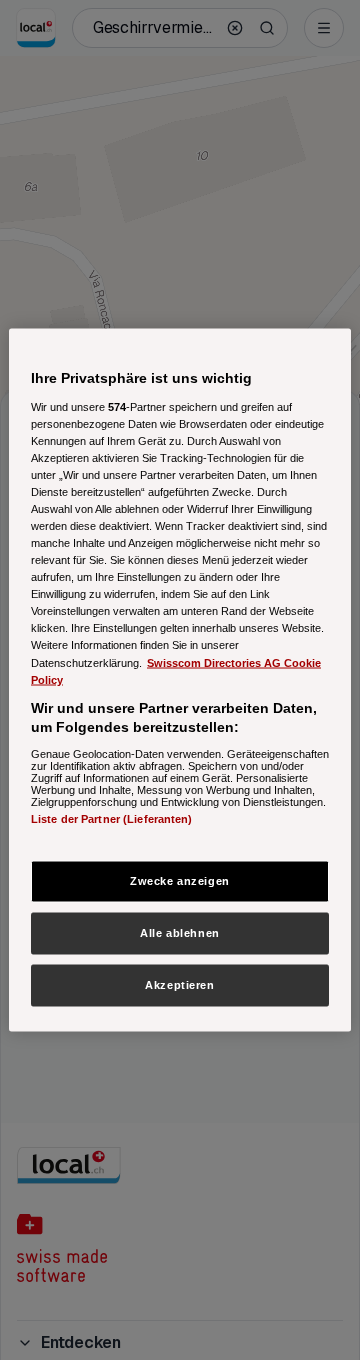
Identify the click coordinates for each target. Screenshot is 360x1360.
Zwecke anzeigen (180, 881)
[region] (180, 680)
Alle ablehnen (179, 933)
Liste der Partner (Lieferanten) (112, 818)
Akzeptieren (179, 985)
